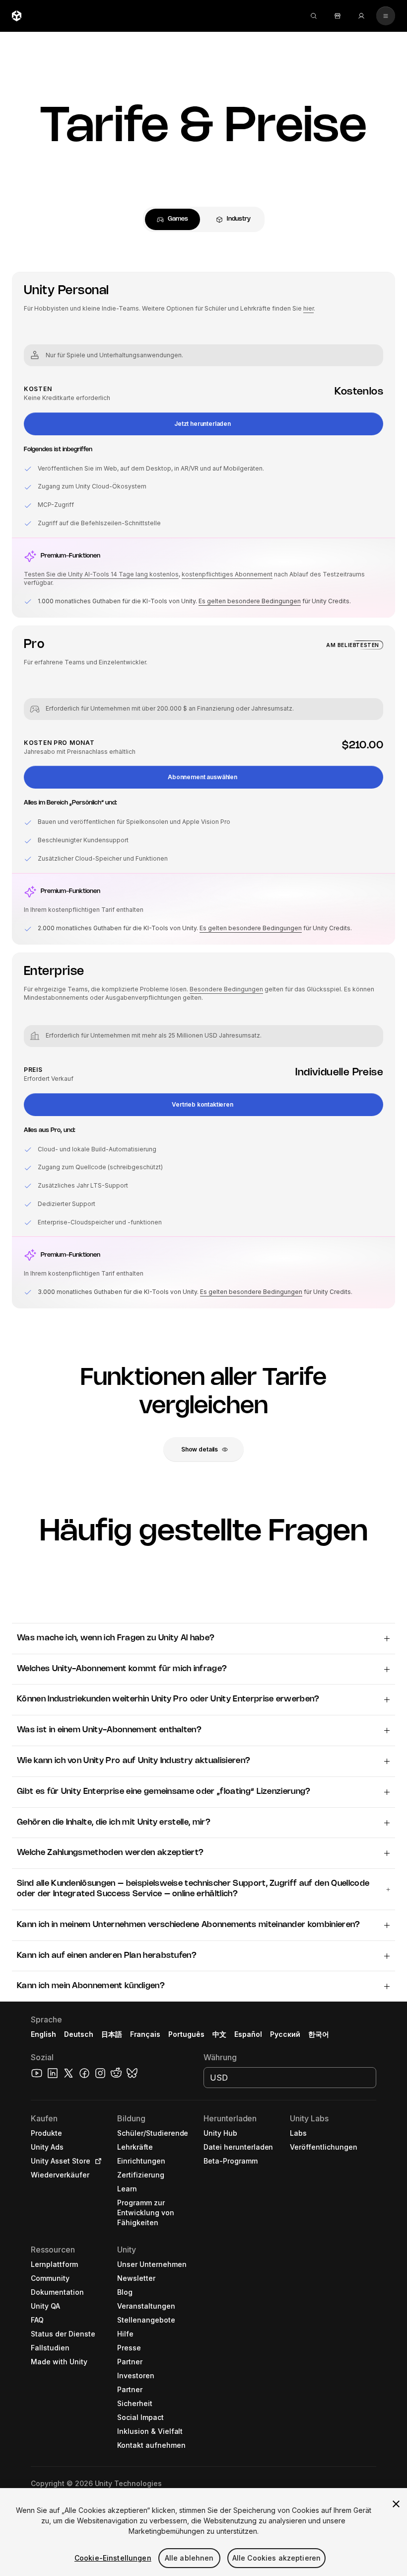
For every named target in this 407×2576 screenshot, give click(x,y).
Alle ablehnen (189, 2558)
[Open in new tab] (96, 2161)
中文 (219, 2034)
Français (145, 2034)
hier (308, 308)
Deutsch (79, 2034)
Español (248, 2034)
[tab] (172, 219)
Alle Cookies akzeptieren (276, 2558)
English (43, 2034)
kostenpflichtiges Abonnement (227, 574)
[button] (203, 424)
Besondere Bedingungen (226, 989)
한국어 (319, 2034)
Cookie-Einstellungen (113, 2558)
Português (186, 2034)
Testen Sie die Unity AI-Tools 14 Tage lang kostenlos (101, 574)
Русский (285, 2034)
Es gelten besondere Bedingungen (250, 601)
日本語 (112, 2034)
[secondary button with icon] (386, 16)
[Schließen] (396, 2504)
